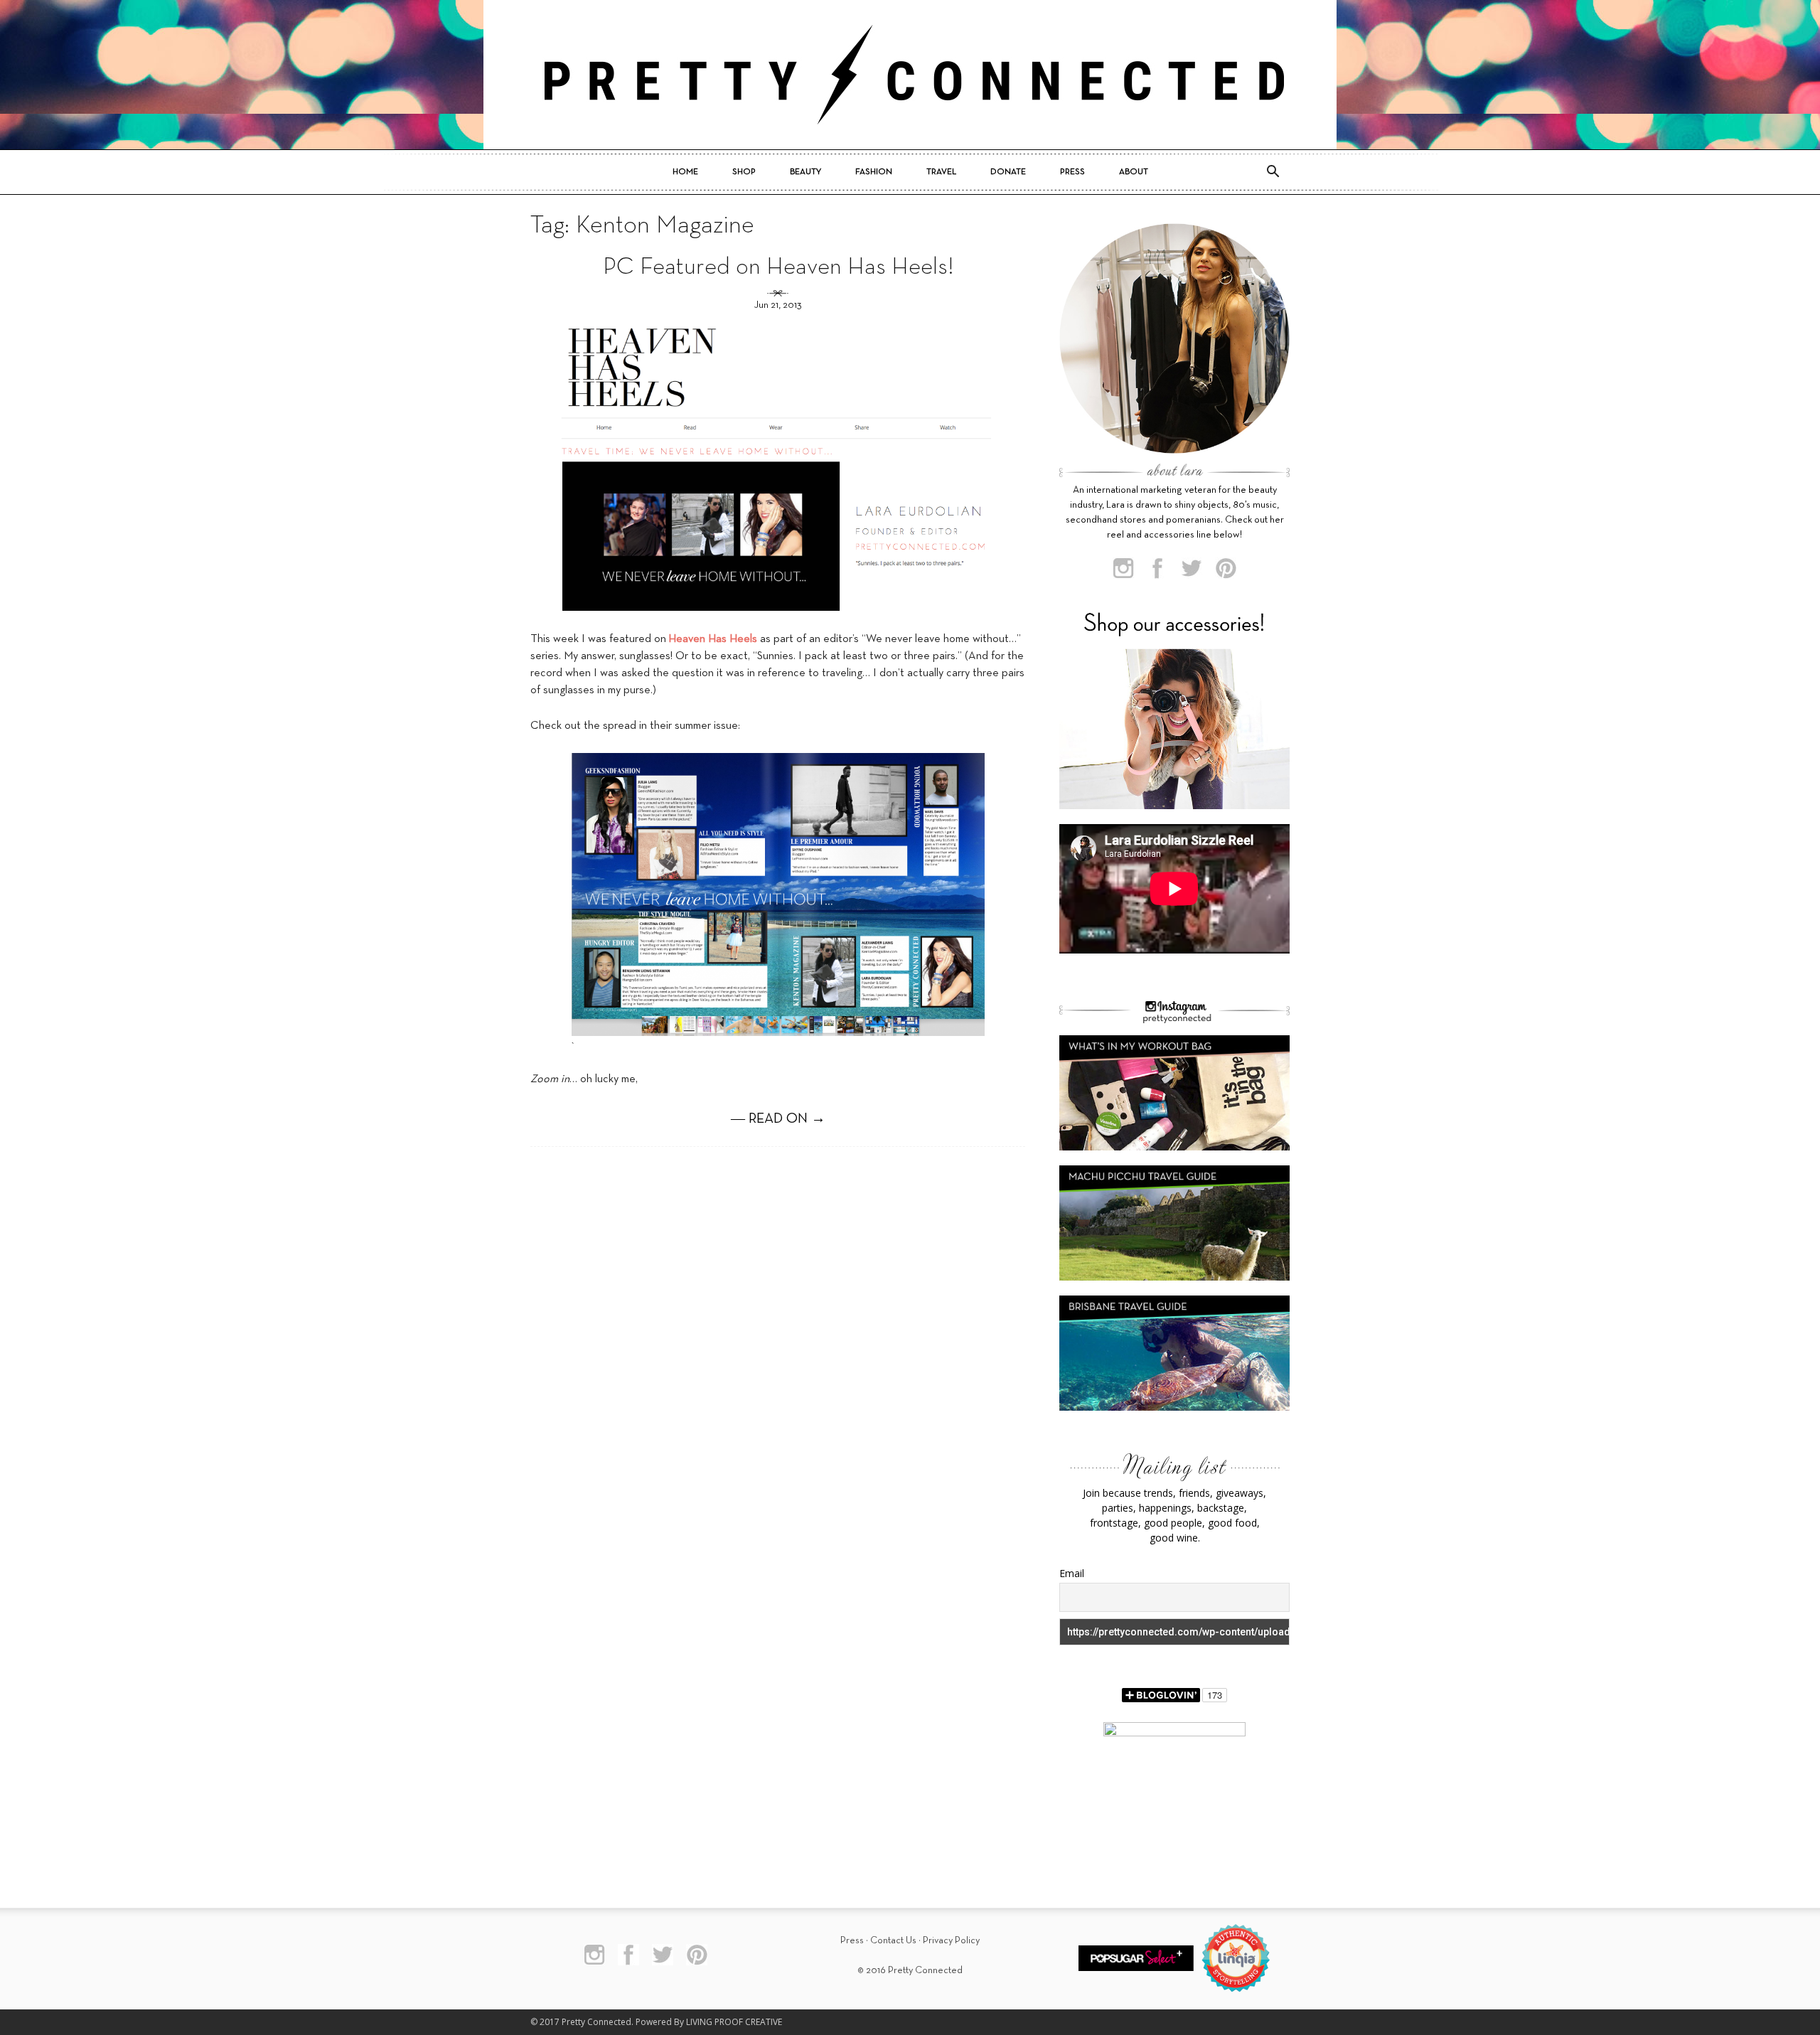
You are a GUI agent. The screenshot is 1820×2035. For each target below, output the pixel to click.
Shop (744, 172)
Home (685, 172)
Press (1072, 172)
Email (1072, 1573)
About (1134, 172)
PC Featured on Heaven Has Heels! (778, 268)
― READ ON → (778, 1119)
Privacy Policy (951, 1941)
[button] (1273, 172)
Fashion (874, 172)
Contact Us (893, 1941)
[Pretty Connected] (910, 75)
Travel (941, 172)
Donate (1008, 172)
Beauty (805, 172)
